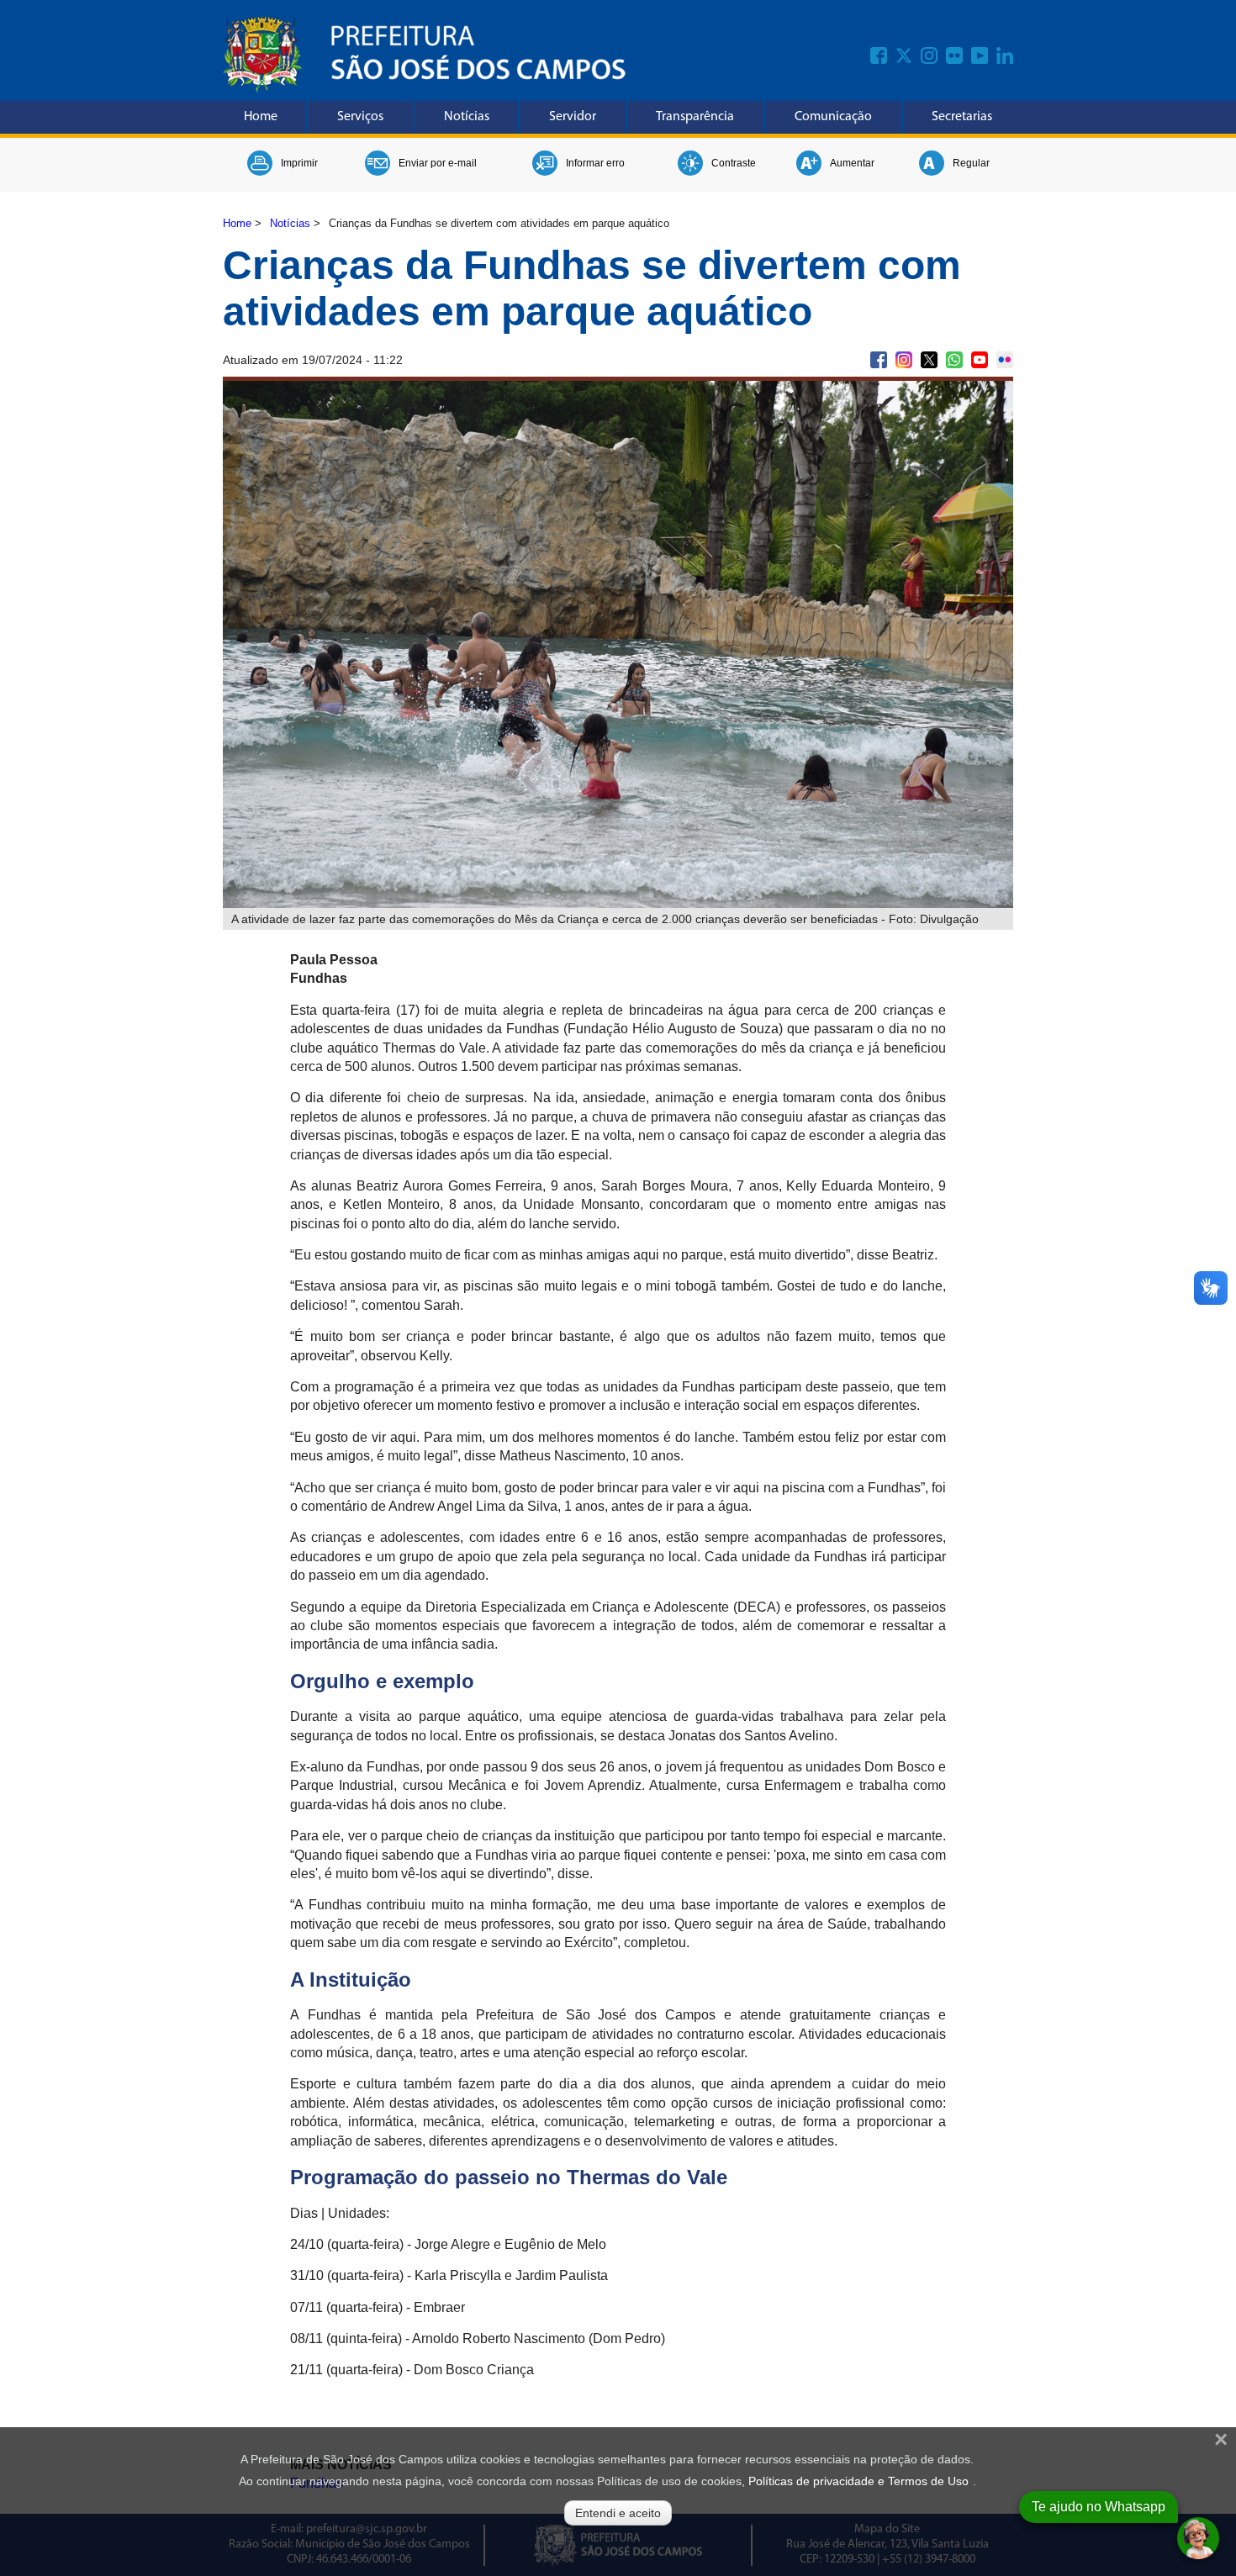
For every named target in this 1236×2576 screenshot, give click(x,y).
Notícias (467, 117)
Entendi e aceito (618, 2513)
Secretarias (962, 117)
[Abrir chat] (1198, 2538)
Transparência (695, 117)
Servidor (573, 117)
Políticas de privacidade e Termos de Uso (858, 2481)
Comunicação (833, 117)
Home (261, 117)
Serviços (360, 117)
